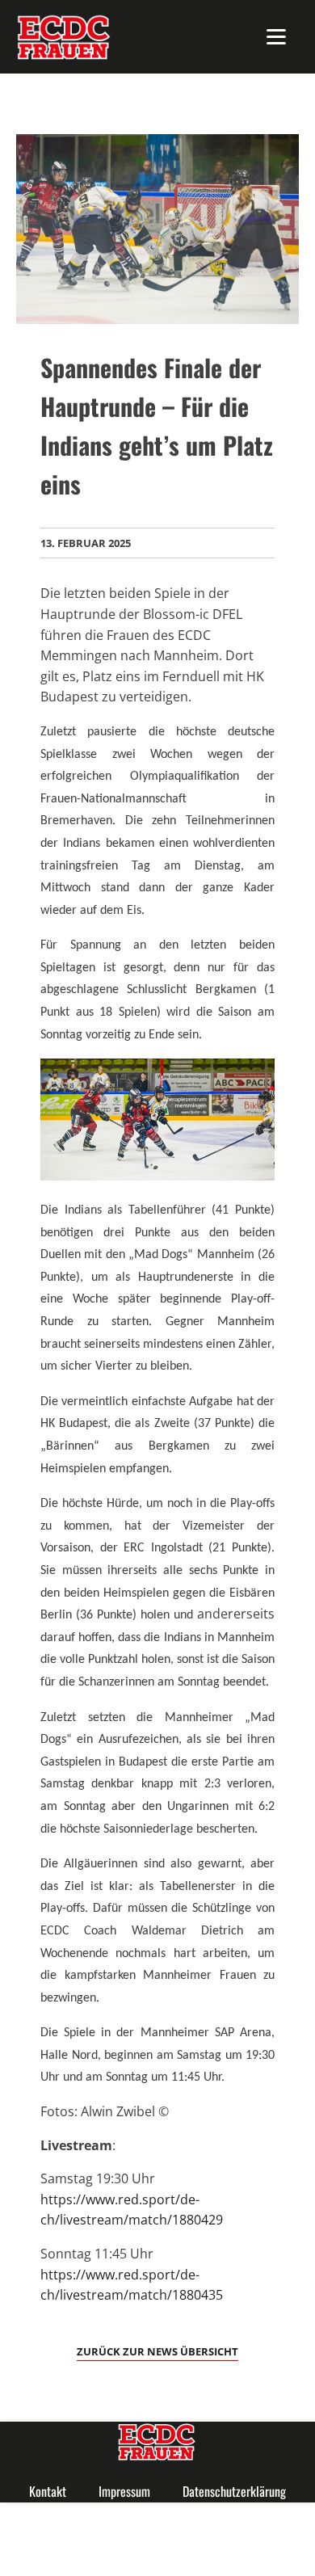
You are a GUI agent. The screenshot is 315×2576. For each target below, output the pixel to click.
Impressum (124, 2491)
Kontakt (48, 2491)
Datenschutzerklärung (234, 2491)
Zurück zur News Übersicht (157, 2351)
